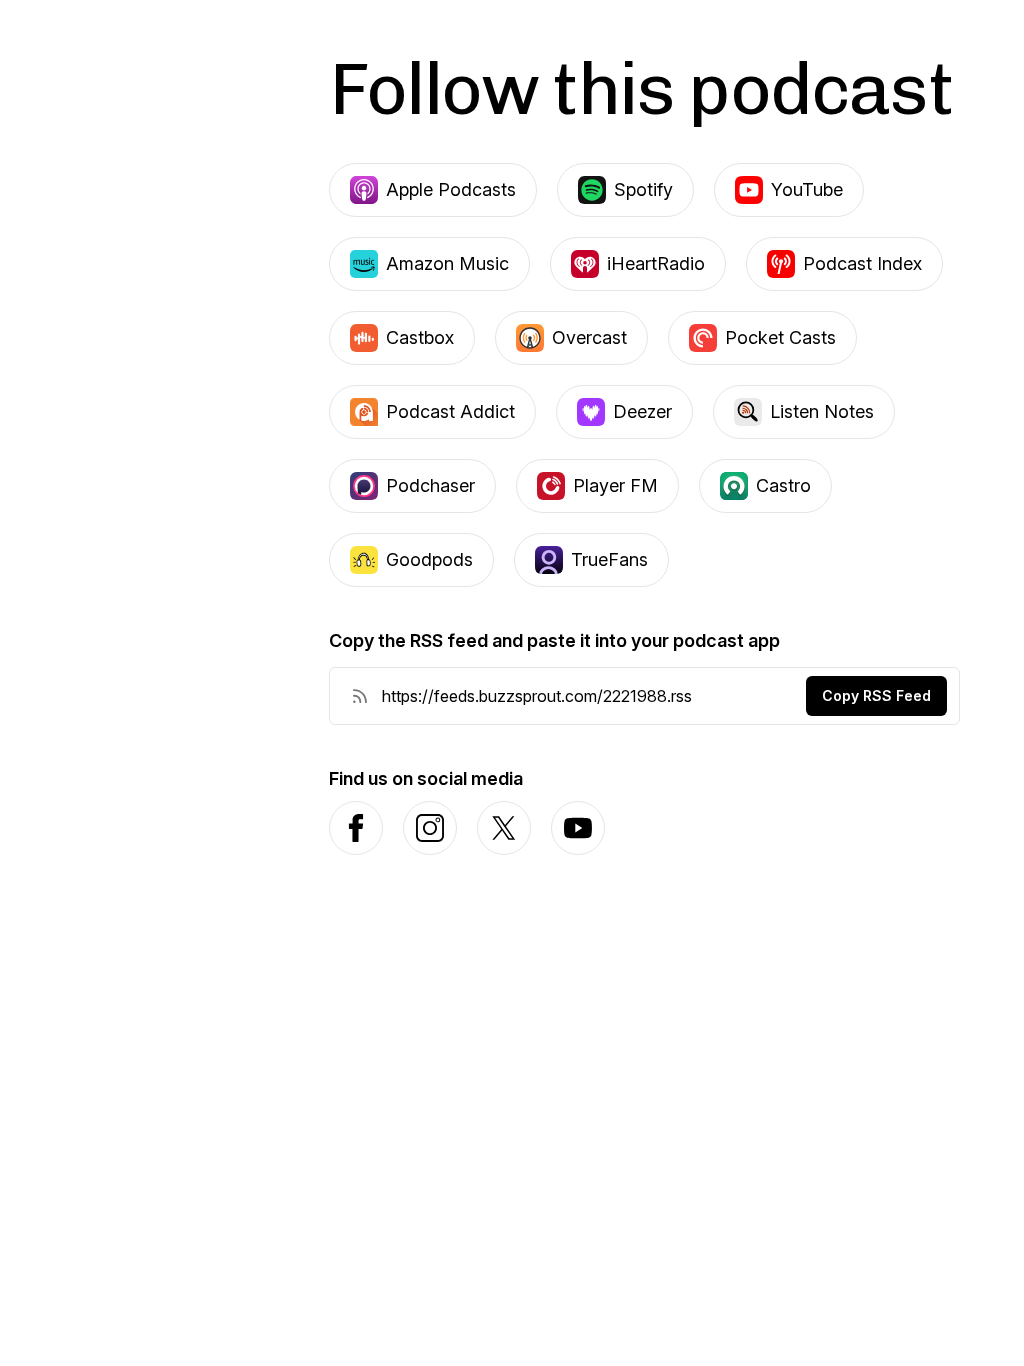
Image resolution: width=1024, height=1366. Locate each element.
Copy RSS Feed (876, 695)
